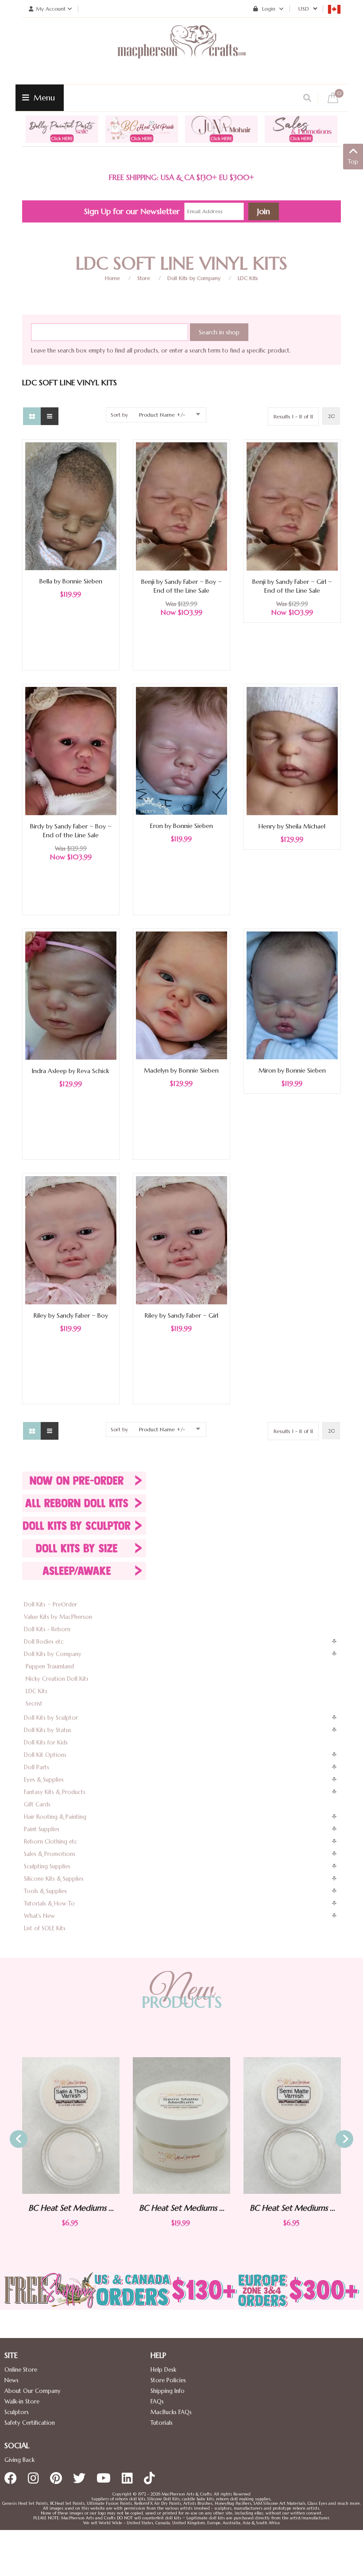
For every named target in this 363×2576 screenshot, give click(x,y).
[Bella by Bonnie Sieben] (71, 506)
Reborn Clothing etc (51, 1842)
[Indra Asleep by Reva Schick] (71, 995)
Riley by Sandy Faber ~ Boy (71, 1315)
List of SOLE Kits (45, 1928)
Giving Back (19, 2460)
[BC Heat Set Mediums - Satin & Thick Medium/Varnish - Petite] (71, 2126)
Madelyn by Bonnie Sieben (181, 1070)
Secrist (34, 1704)
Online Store (21, 2370)
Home (112, 278)
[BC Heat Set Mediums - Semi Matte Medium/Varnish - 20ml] (181, 2126)
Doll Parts (37, 1767)
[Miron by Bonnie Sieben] (292, 995)
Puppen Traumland (50, 1666)
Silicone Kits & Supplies (54, 1879)
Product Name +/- (162, 415)
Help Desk (163, 2370)
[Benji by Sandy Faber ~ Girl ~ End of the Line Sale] (292, 506)
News (12, 2380)
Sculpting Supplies (47, 1866)
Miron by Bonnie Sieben (292, 1070)
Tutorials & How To (49, 1903)
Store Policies (168, 2380)
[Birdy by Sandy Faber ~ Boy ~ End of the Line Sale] (71, 750)
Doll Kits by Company (194, 278)
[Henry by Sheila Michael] (292, 750)
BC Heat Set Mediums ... (71, 2208)
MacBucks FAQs (171, 2412)
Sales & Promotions (50, 1854)
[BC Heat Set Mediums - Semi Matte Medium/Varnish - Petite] (292, 2126)
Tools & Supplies (45, 1891)
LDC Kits (248, 278)
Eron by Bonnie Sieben (181, 826)
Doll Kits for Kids (46, 1742)
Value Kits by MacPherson (58, 1617)
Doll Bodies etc (44, 1642)
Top (353, 162)
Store (144, 278)
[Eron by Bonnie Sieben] (181, 750)
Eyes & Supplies (44, 1780)
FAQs (157, 2402)
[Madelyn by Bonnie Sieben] (181, 995)
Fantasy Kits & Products (55, 1792)
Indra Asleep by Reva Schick (71, 1071)
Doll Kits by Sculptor (51, 1718)
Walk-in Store (22, 2402)
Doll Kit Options (45, 1755)
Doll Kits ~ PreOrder (50, 1604)
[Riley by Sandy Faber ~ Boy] (71, 1240)
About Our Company (33, 2391)
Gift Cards (37, 1804)
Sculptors (17, 2412)
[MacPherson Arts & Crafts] (181, 51)
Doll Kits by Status (48, 1730)
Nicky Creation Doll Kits (57, 1679)
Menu (43, 98)
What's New (39, 1916)
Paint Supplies (42, 1829)
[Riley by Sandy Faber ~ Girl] (181, 1240)
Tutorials (162, 2423)
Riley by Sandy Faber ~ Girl (181, 1315)
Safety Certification (30, 2423)
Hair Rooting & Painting (55, 1817)
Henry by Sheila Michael (292, 826)
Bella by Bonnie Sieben (71, 581)
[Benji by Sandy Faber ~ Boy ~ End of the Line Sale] (181, 506)
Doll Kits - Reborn (47, 1629)
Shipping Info (168, 2391)
